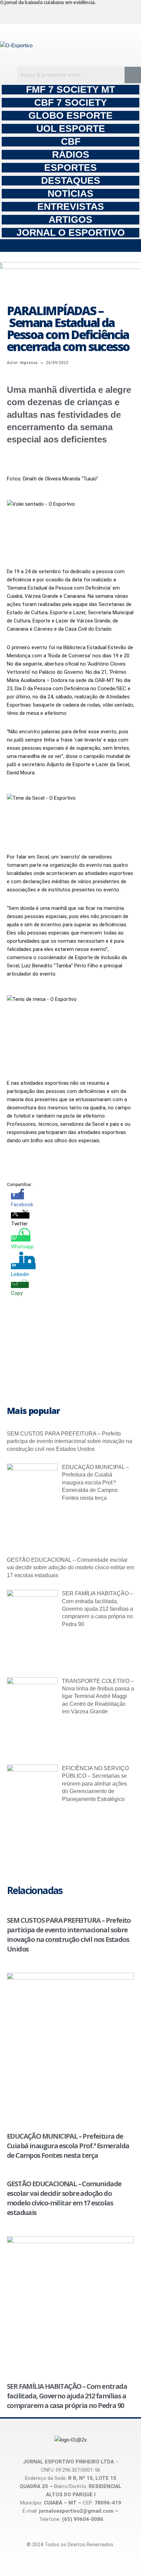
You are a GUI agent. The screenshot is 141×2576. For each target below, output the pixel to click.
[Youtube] (97, 13)
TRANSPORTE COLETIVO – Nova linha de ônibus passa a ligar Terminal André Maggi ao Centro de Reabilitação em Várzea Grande (98, 1696)
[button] (70, 246)
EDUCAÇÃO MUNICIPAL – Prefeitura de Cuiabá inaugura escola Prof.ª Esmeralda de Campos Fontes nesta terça (95, 1483)
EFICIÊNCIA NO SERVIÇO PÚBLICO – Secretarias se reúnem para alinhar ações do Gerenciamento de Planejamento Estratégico (95, 1784)
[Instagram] (25, 13)
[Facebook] (61, 13)
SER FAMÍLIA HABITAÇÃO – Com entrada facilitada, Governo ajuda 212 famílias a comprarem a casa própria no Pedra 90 (98, 1609)
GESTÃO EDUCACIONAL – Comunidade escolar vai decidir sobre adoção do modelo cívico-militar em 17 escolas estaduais (70, 1568)
